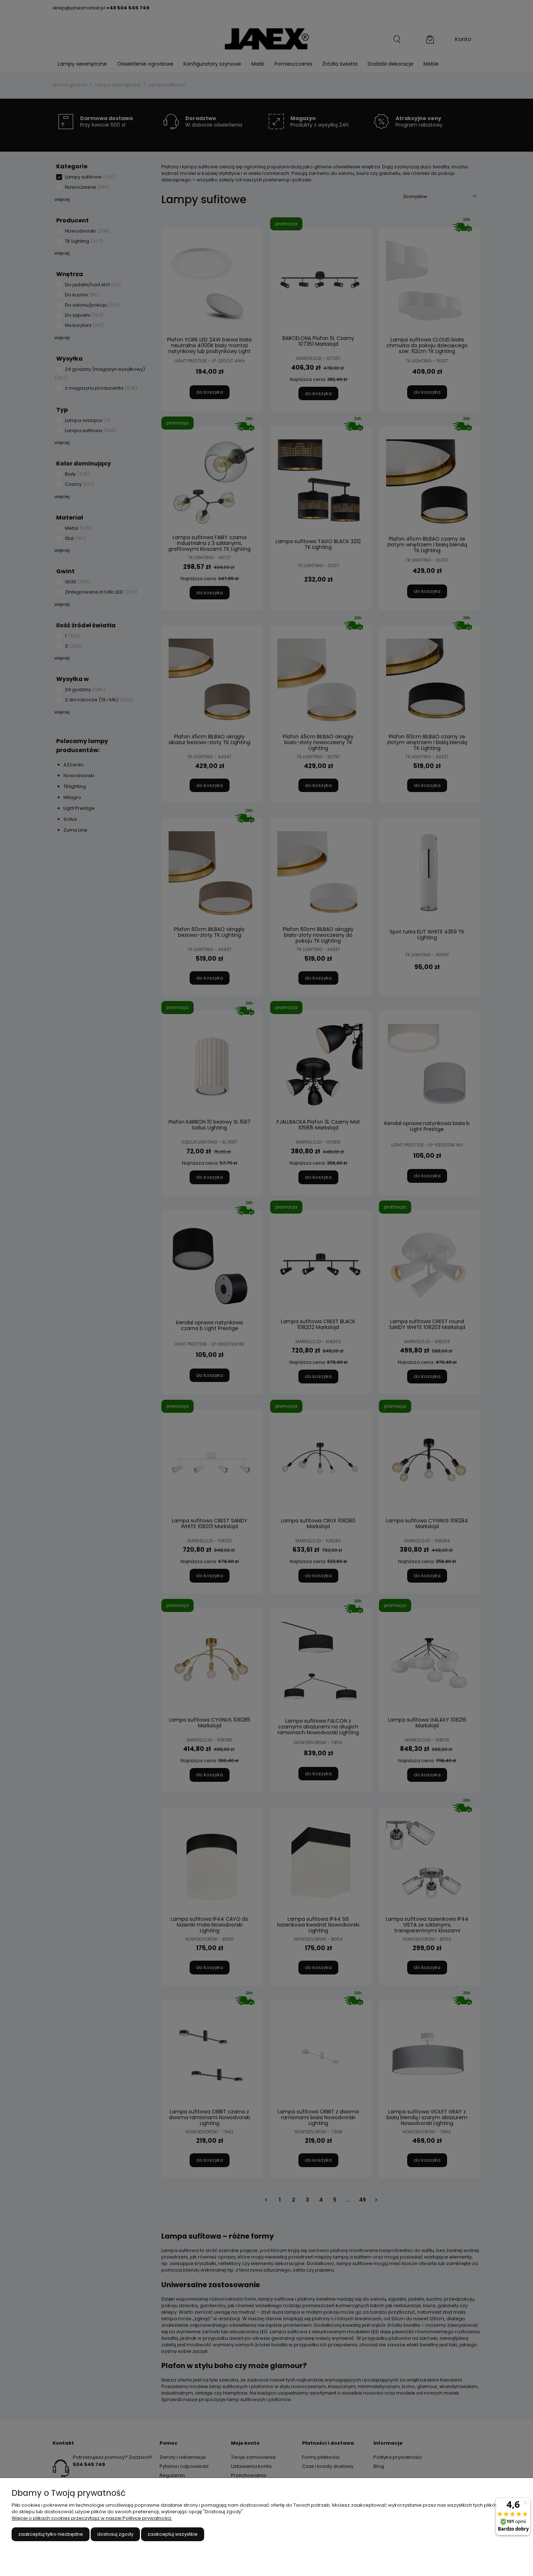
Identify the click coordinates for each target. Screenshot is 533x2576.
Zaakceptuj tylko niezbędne (51, 2534)
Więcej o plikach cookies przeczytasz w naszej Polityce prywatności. (92, 2518)
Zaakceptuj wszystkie (173, 2534)
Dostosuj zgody (115, 2534)
